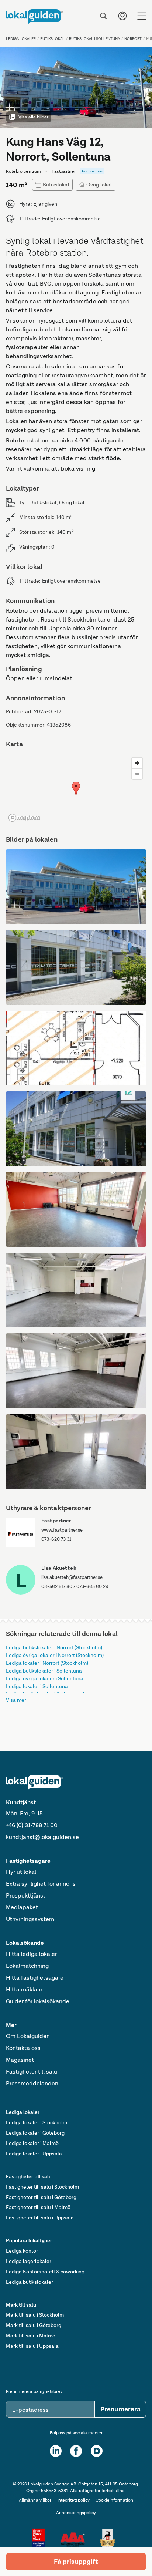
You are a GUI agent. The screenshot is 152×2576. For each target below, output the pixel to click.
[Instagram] (97, 2451)
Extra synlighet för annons (41, 1884)
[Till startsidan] (34, 17)
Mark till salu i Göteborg (34, 2325)
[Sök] (103, 16)
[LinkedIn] (56, 2451)
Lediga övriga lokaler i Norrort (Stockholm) (55, 1655)
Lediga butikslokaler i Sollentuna (44, 1671)
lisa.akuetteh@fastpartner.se (72, 1577)
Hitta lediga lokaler (31, 1954)
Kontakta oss (23, 2048)
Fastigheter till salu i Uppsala (40, 2218)
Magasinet (20, 2060)
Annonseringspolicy (76, 2513)
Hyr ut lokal (21, 1872)
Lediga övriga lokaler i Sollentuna (45, 1678)
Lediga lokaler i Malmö (32, 2143)
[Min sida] (122, 16)
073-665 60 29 (92, 1587)
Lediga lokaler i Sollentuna (37, 1686)
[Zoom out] (137, 774)
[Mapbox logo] (24, 818)
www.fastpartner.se (62, 1530)
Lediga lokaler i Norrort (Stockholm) (47, 1663)
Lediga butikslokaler (30, 2282)
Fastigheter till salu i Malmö (38, 2207)
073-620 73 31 (56, 1539)
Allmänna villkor (35, 2500)
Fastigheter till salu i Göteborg (41, 2197)
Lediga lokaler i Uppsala (34, 2154)
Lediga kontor (22, 2251)
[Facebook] (76, 2451)
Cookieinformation (114, 2500)
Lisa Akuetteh (59, 1568)
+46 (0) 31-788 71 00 (32, 1825)
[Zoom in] (137, 763)
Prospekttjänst (26, 1895)
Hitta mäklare (24, 1989)
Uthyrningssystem (30, 1919)
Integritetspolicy (73, 2500)
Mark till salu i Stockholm (35, 2315)
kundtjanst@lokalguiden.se (42, 1837)
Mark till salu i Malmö (31, 2336)
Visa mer (16, 1700)
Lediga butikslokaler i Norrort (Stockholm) (54, 1647)
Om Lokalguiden (28, 2036)
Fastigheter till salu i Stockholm (42, 2187)
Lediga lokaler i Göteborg (35, 2133)
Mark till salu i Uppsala (32, 2346)
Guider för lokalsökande (38, 2001)
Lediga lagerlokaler (29, 2261)
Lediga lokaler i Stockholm (37, 2122)
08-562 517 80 (57, 1587)
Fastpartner (56, 1521)
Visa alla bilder (33, 117)
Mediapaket (22, 1907)
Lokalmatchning (27, 1966)
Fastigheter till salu (32, 2072)
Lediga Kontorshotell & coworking (45, 2272)
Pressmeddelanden (32, 2083)
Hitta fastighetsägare (35, 1978)
